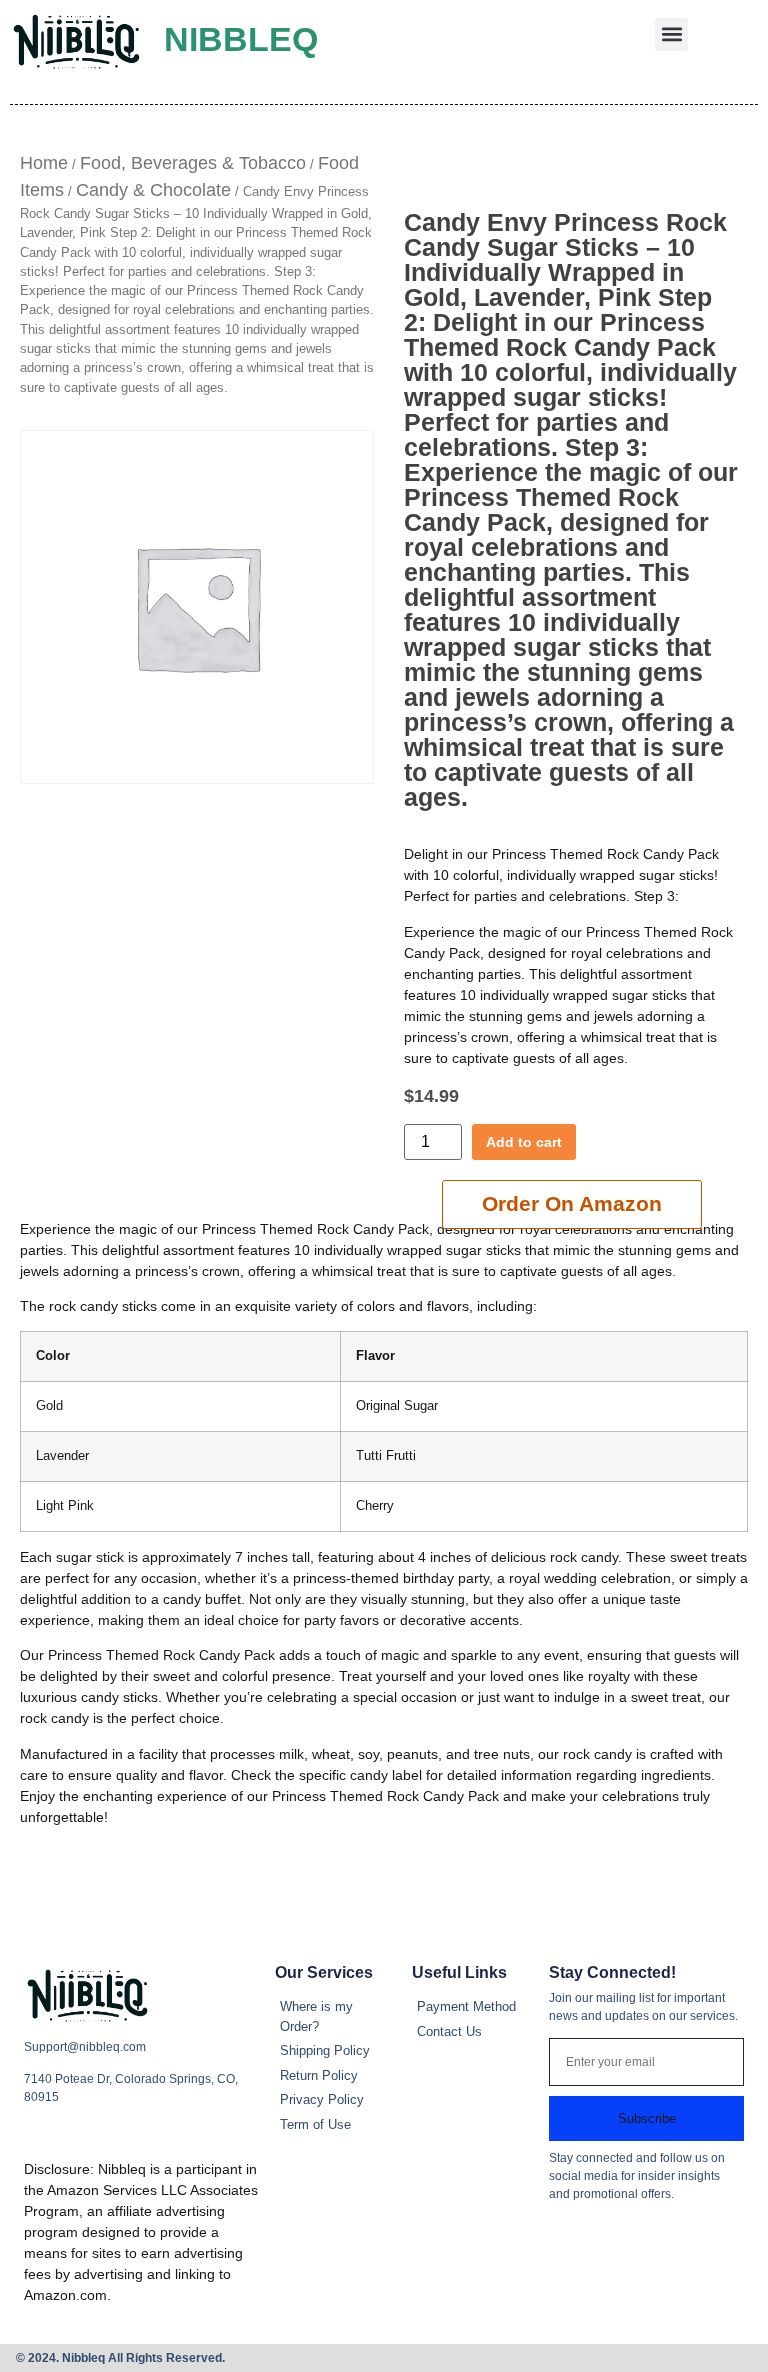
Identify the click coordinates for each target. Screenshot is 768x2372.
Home (44, 163)
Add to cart (524, 1142)
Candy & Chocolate (153, 190)
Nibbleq (241, 39)
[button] (671, 34)
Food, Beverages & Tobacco (193, 163)
